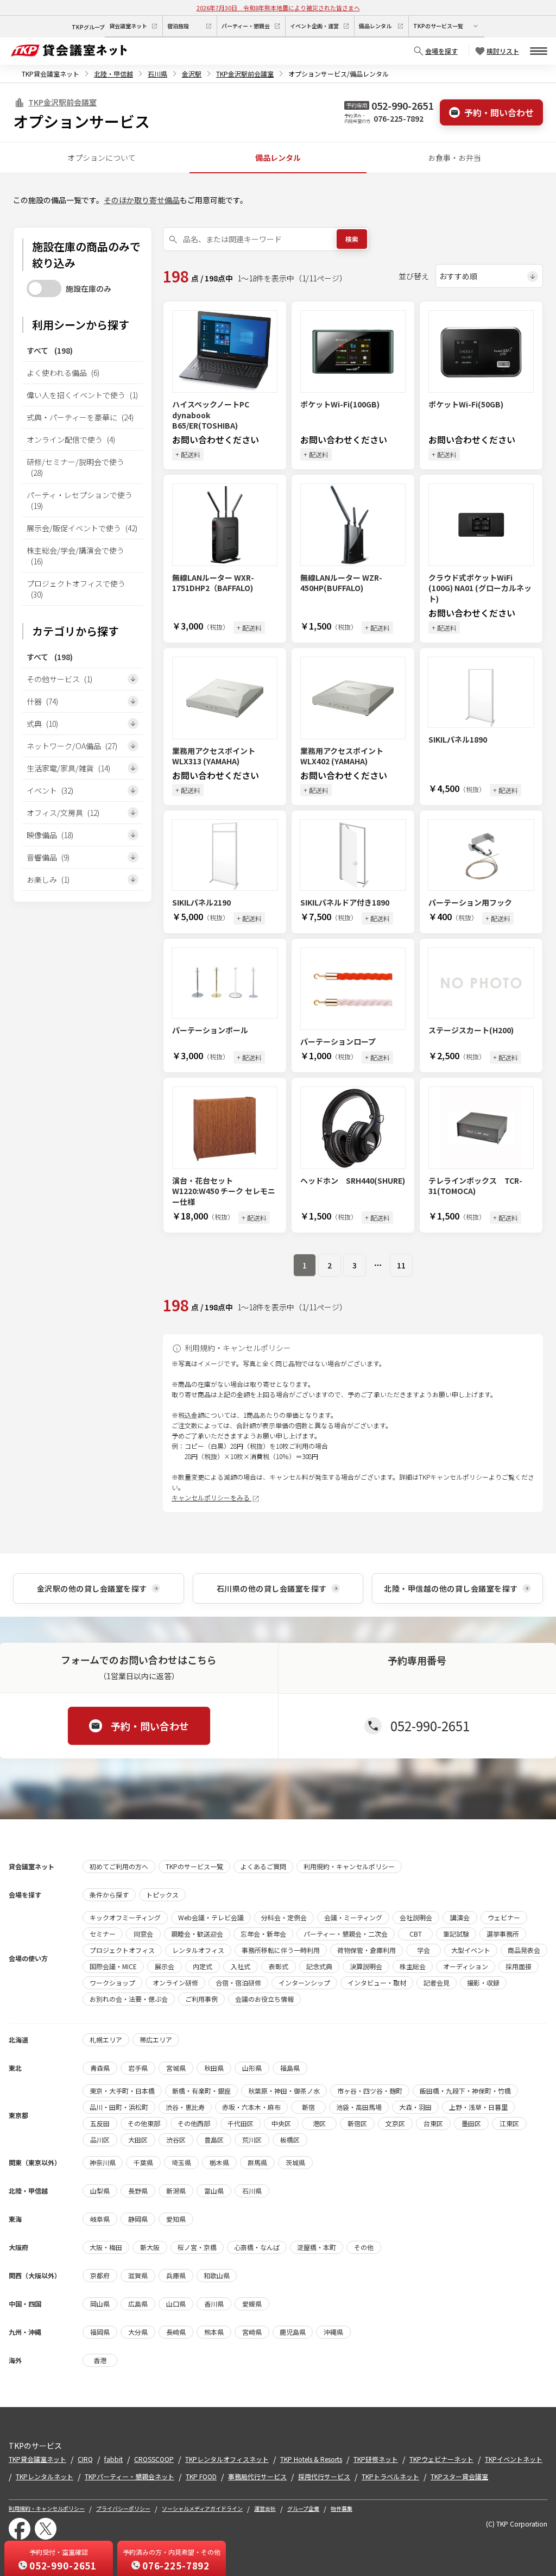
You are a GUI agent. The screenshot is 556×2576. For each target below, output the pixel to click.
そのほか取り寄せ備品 (142, 200)
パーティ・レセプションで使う (80, 500)
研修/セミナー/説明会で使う (75, 467)
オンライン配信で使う (71, 439)
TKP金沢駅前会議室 (245, 74)
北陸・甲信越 (113, 74)
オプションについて (102, 158)
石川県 (157, 74)
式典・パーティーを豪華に (80, 417)
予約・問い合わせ (499, 112)
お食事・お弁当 (454, 158)
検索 (352, 239)
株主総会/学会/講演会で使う (75, 556)
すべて (50, 350)
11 (401, 1265)
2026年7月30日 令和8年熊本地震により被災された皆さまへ (278, 8)
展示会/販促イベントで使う (82, 528)
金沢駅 (192, 74)
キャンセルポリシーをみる (211, 1497)
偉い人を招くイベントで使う (82, 395)
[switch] (44, 288)
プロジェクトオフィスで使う (76, 589)
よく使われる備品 (63, 373)
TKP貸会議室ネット (50, 74)
